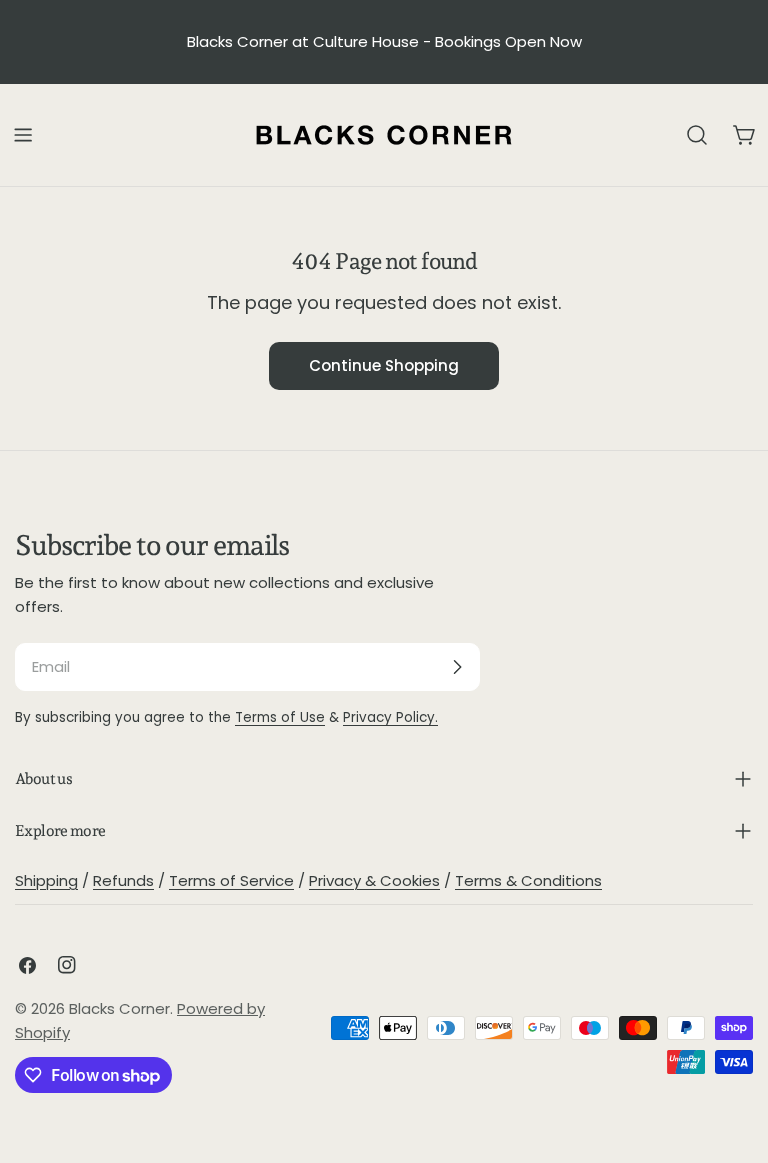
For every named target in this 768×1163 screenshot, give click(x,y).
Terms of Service (231, 880)
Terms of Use (280, 717)
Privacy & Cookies (374, 880)
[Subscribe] (457, 667)
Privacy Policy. (390, 717)
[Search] (697, 135)
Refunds (123, 880)
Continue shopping (384, 365)
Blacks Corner (119, 1008)
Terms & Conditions (528, 880)
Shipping (46, 880)
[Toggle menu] (23, 135)
